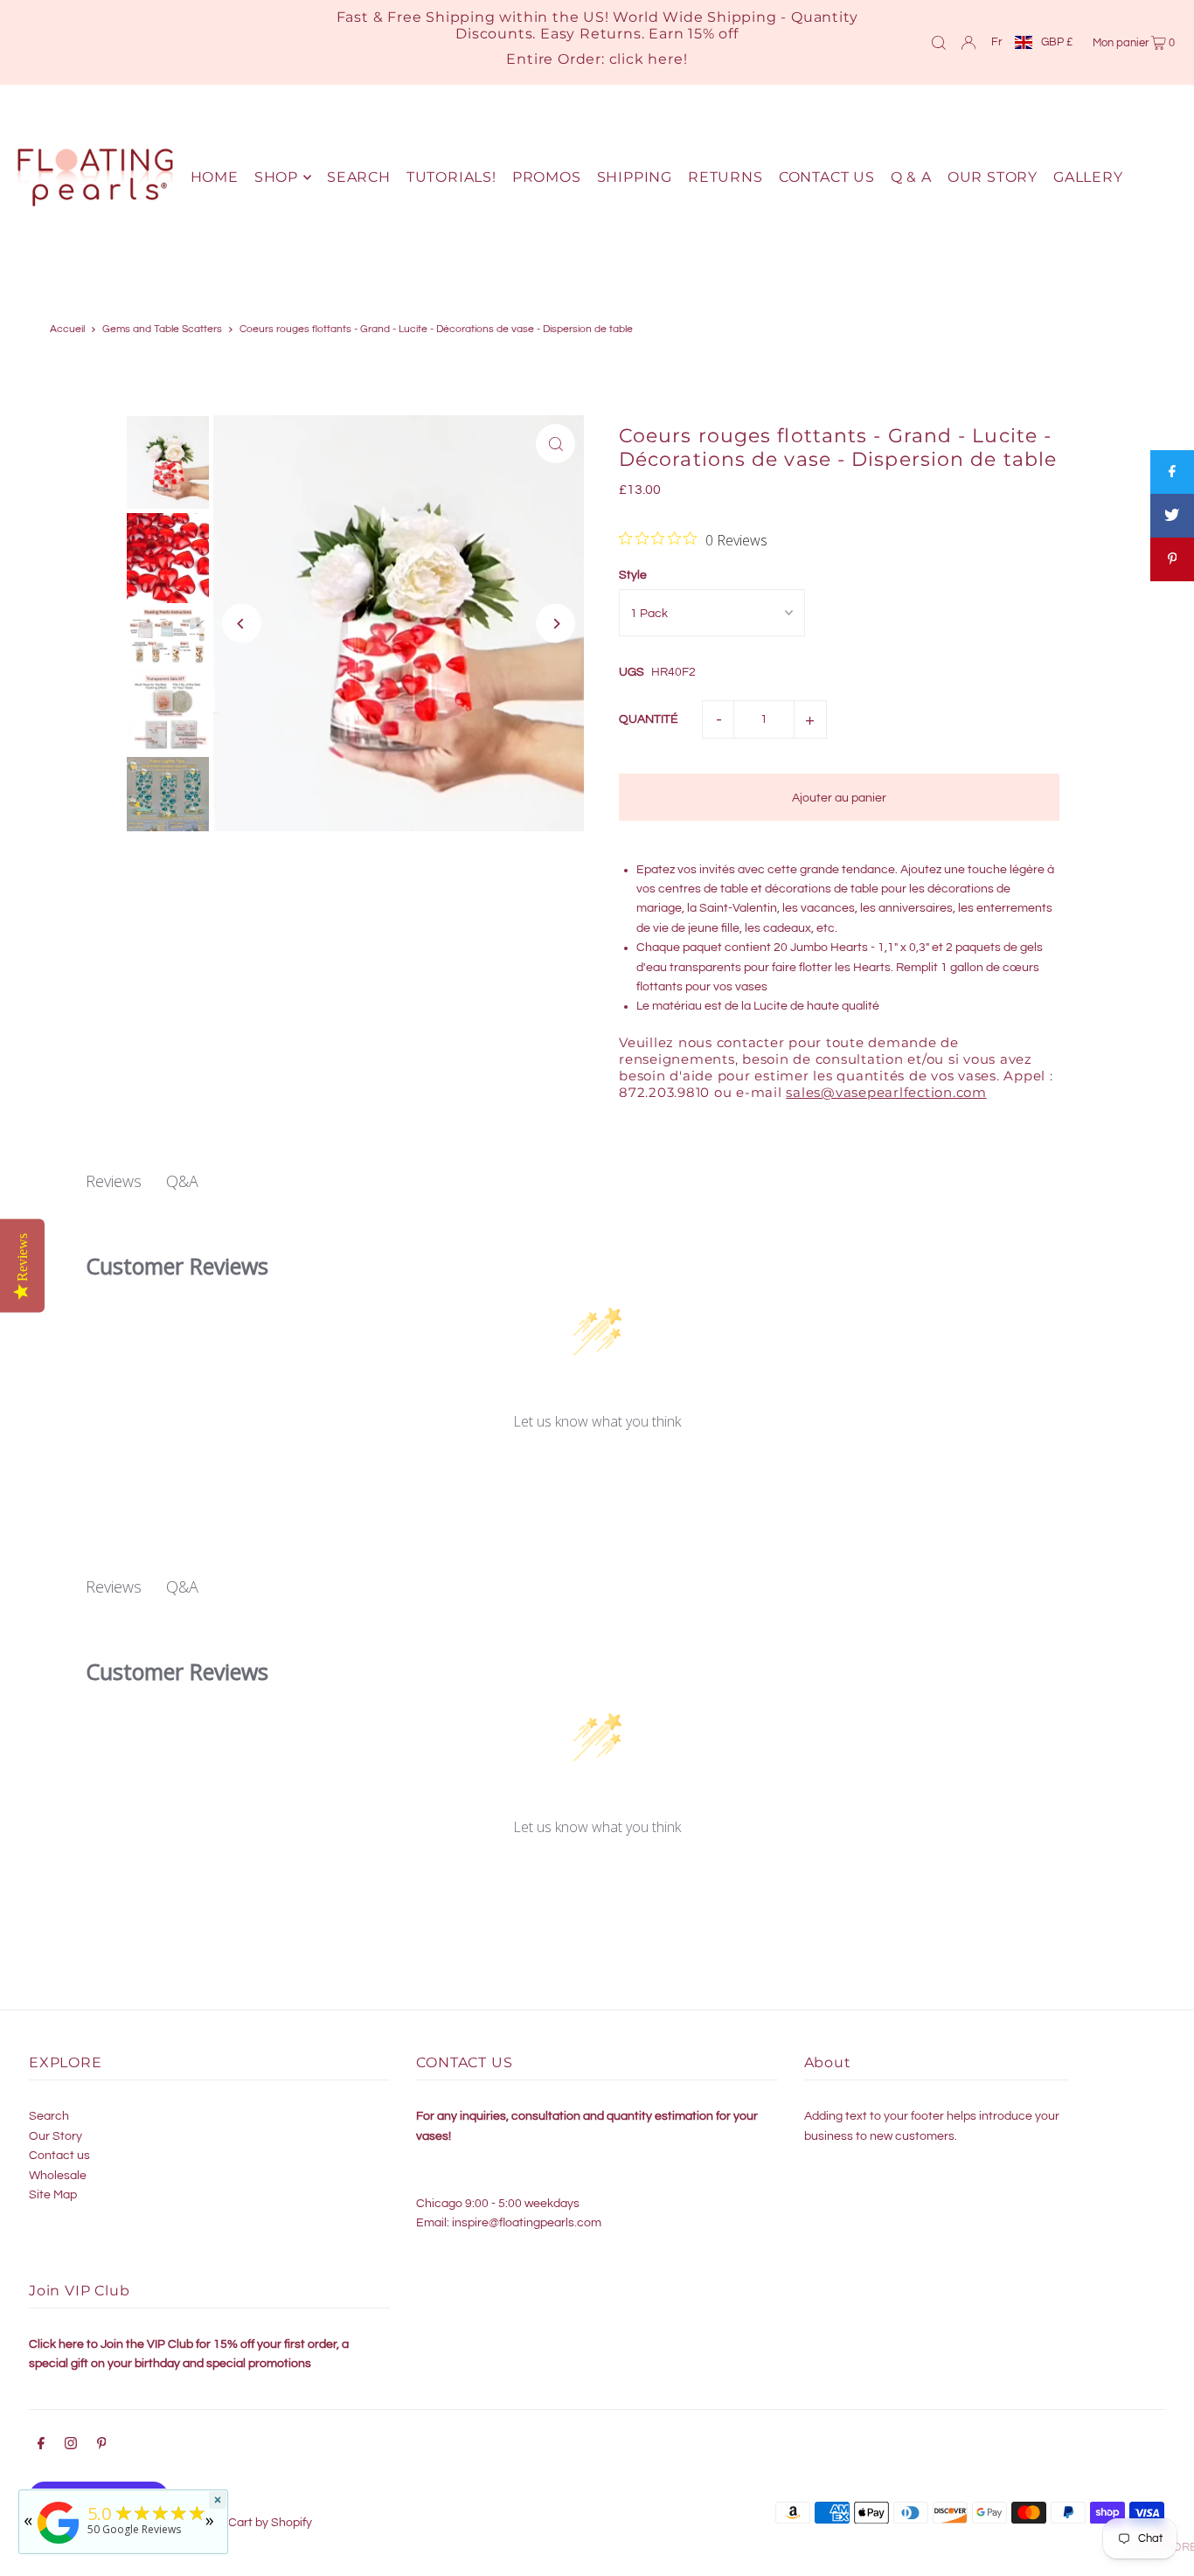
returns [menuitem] (725, 177)
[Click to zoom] (555, 444)
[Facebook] (41, 2446)
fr (996, 42)
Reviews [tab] (114, 1181)
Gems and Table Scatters (162, 329)
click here (646, 59)
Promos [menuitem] (547, 177)
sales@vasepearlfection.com (886, 1092)
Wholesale (58, 2176)
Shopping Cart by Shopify (243, 2523)
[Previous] (242, 624)
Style (633, 575)
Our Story (56, 2136)
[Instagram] (71, 2446)
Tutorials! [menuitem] (451, 177)
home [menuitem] (215, 177)
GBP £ (1057, 42)
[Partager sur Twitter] (1172, 516)
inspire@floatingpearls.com (527, 2223)
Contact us (59, 2156)
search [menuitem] (359, 177)
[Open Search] (939, 42)
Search (49, 2116)
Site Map (53, 2195)
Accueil (67, 329)
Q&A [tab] (182, 1181)
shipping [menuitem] (635, 177)
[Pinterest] (102, 2446)
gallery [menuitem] (1088, 177)
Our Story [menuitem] (993, 177)
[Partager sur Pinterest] (1172, 559)
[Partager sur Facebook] (1172, 472)
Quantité (649, 719)
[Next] (555, 624)
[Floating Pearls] (59, 2544)
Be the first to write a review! (597, 1468)
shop (276, 177)
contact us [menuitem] (827, 177)
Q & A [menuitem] (911, 177)
